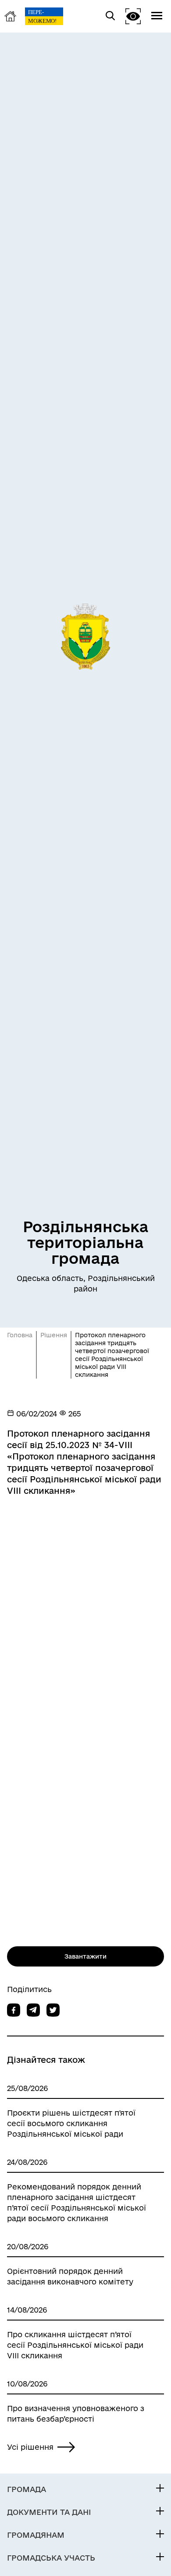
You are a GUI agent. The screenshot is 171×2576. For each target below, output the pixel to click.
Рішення (54, 1335)
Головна (20, 1335)
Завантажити (85, 1956)
